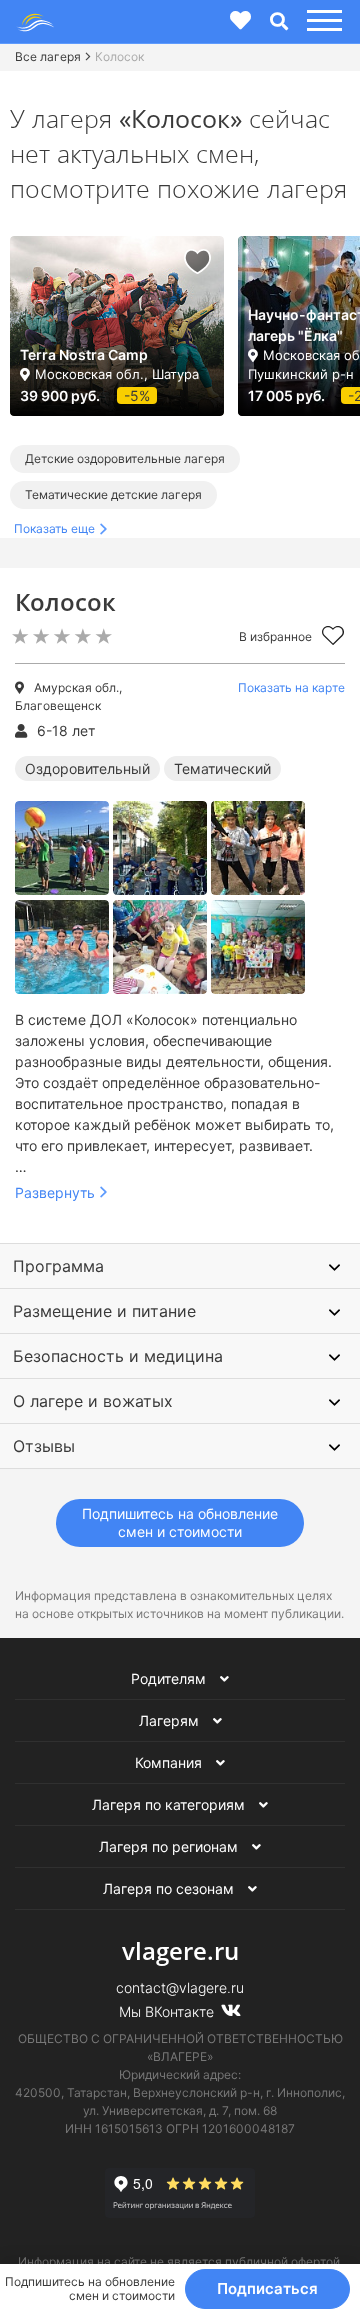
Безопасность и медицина (118, 1356)
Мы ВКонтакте (168, 2011)
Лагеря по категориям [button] (170, 1804)
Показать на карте (291, 687)
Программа (58, 1266)
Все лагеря (48, 56)
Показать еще (54, 528)
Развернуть (55, 1192)
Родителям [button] (170, 1678)
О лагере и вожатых (93, 1401)
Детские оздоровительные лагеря (125, 458)
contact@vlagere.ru (180, 1987)
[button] (321, 21)
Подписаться (267, 2288)
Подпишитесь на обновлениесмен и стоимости (180, 1522)
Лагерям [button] (171, 1720)
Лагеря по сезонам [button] (170, 1888)
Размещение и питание (104, 1311)
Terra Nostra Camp (84, 354)
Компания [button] (170, 1762)
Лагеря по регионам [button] (170, 1846)
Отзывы (44, 1446)
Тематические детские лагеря (113, 494)
